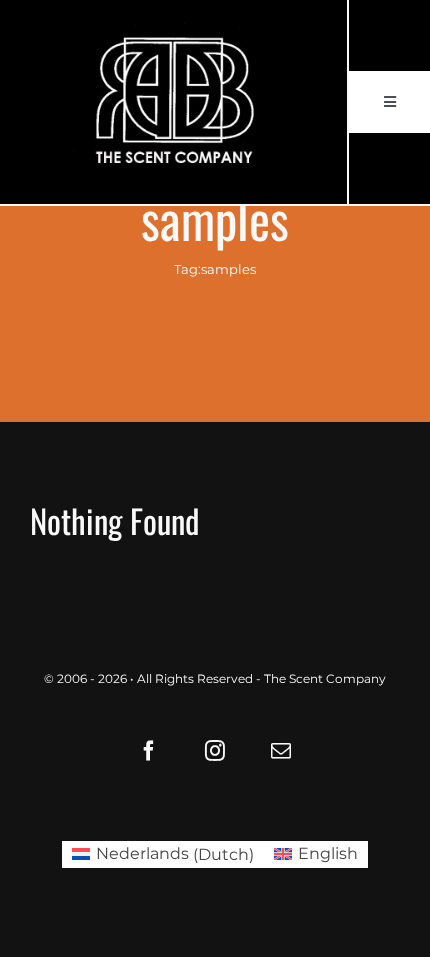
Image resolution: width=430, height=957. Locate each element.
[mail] (281, 751)
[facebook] (149, 751)
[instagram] (215, 751)
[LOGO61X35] (174, 102)
